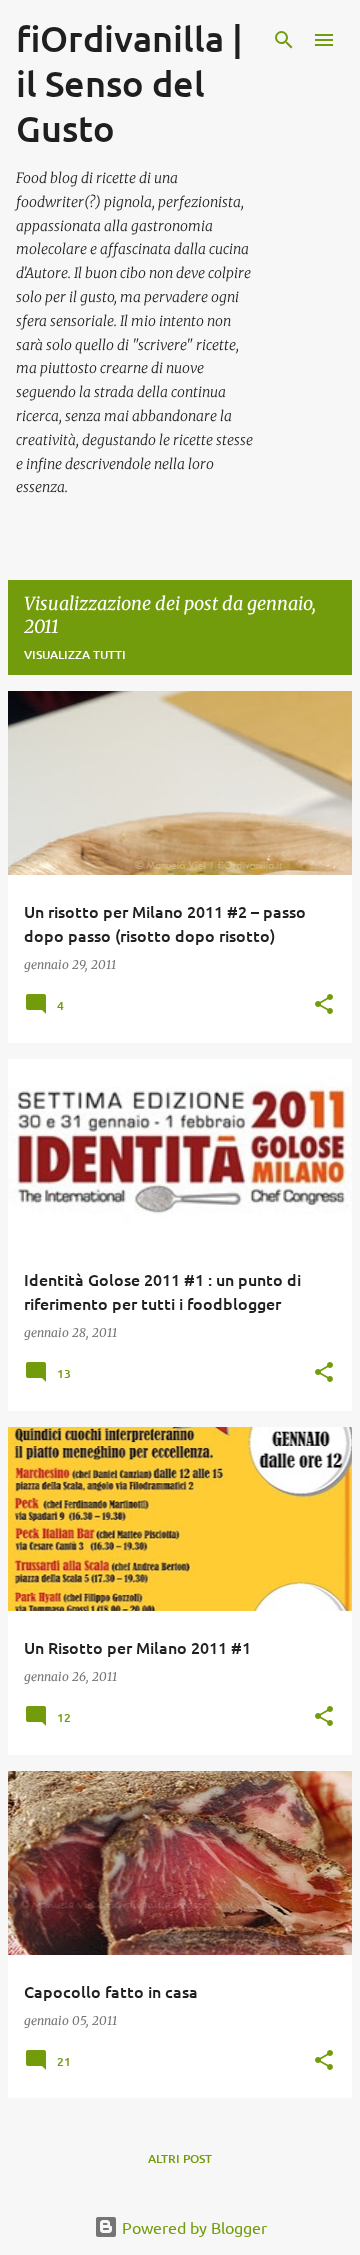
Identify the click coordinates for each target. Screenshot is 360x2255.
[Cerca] (284, 40)
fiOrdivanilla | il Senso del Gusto (129, 83)
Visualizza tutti (75, 654)
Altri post (180, 2158)
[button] (324, 1005)
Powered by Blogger (192, 2227)
